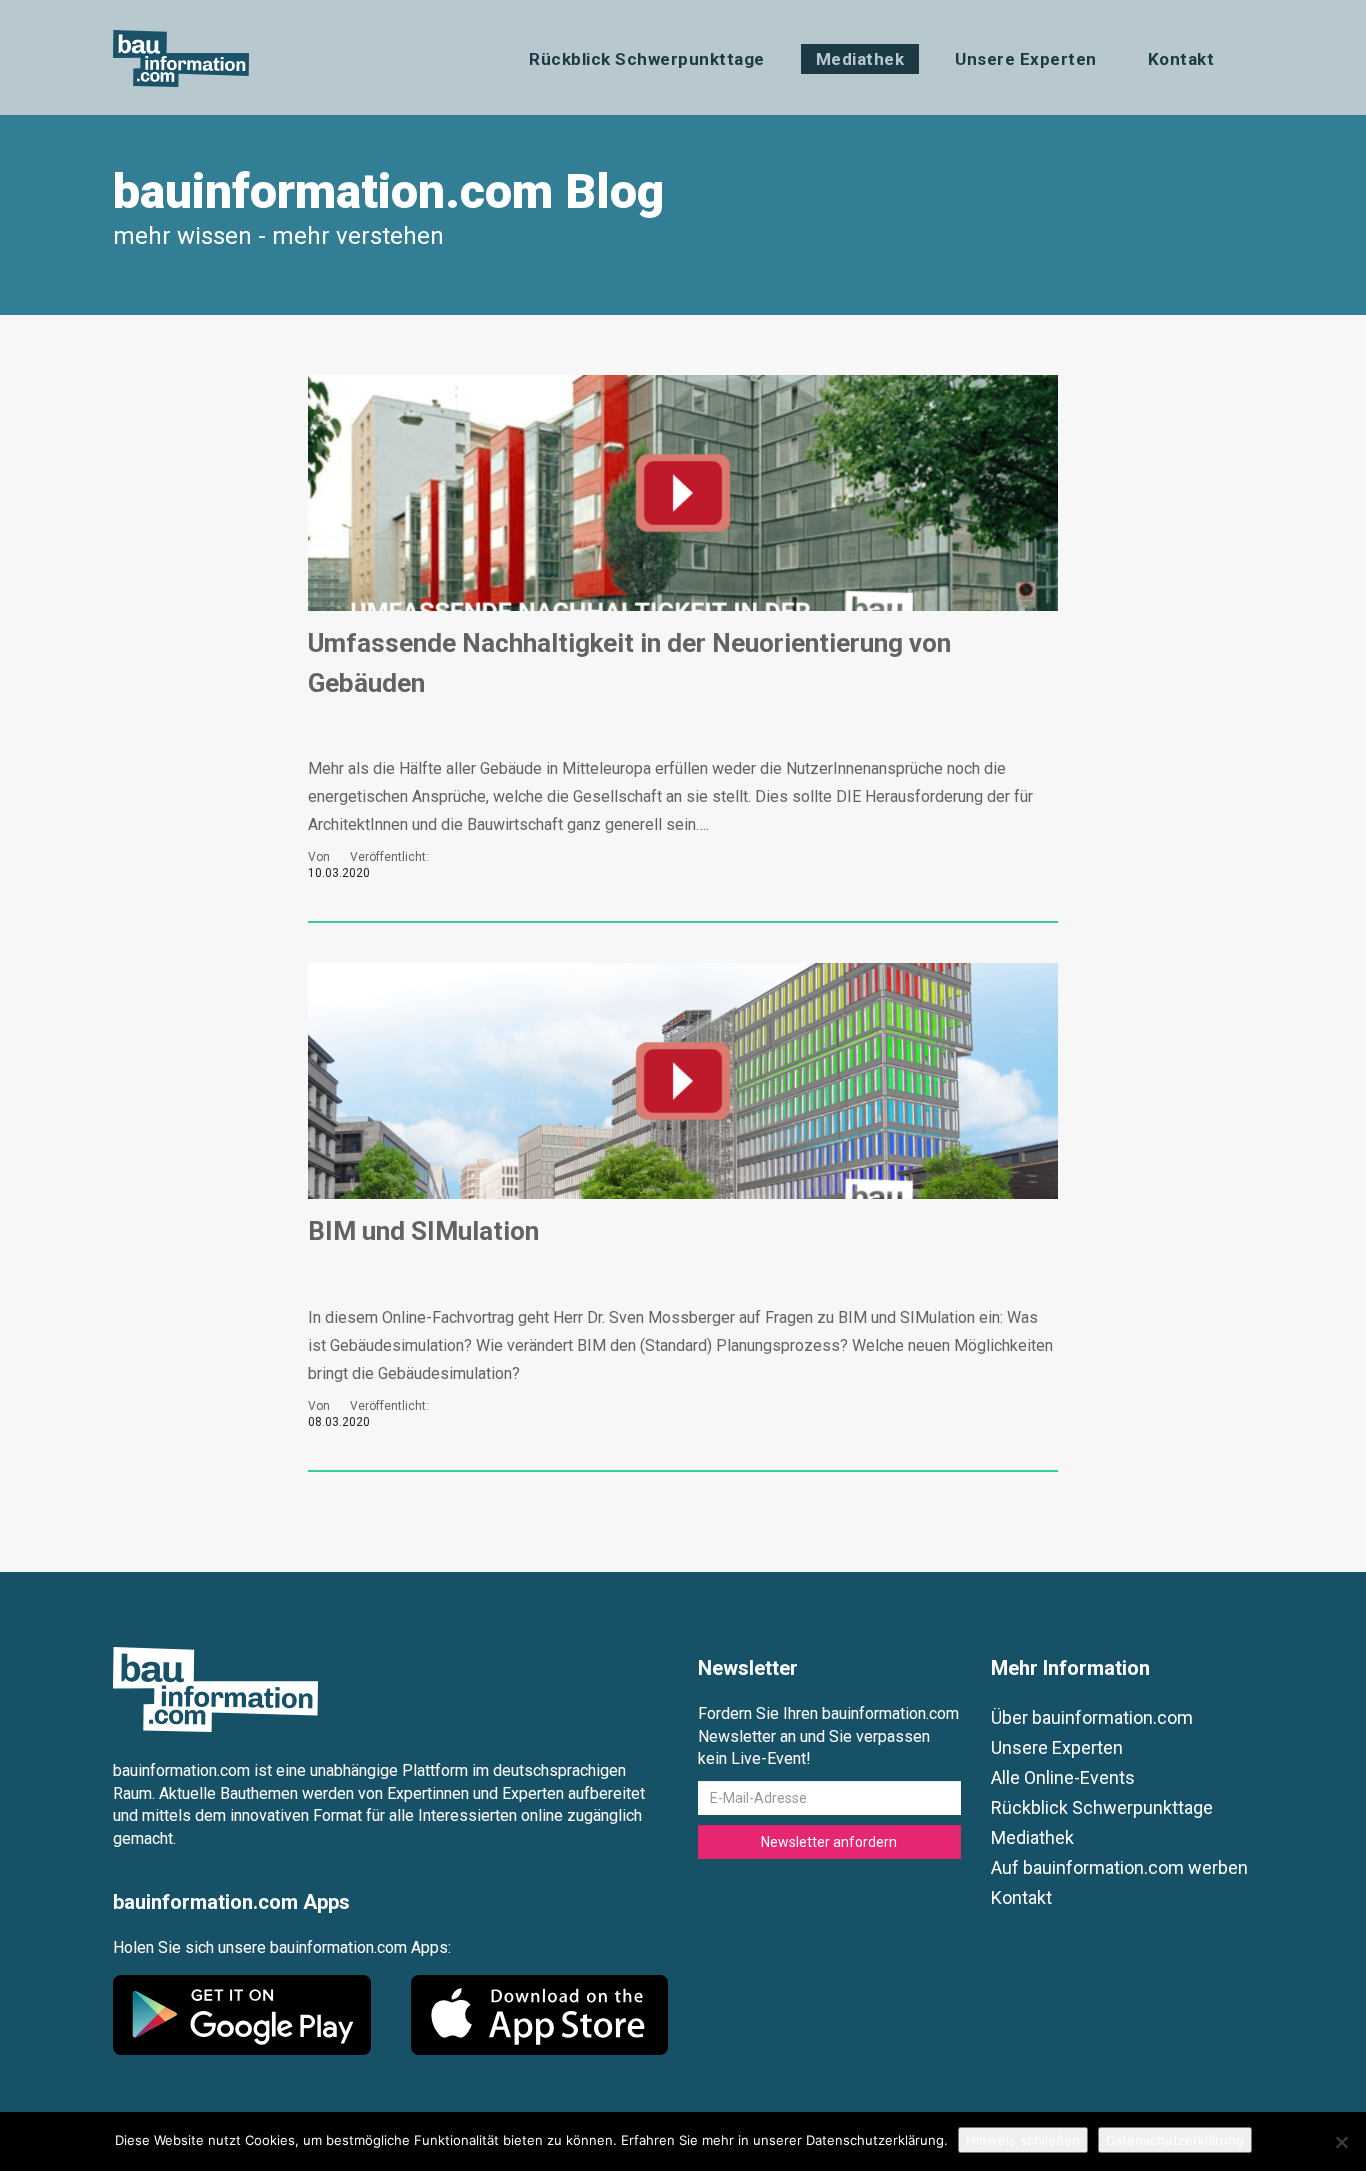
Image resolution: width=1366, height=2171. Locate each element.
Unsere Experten (1026, 59)
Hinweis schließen (1023, 2140)
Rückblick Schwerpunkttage (647, 59)
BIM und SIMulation (423, 1231)
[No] (1341, 2142)
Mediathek (860, 59)
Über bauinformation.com (1092, 1717)
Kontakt (1181, 59)
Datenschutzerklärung (1175, 2140)
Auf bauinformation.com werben (1119, 1867)
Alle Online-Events (1063, 1777)
